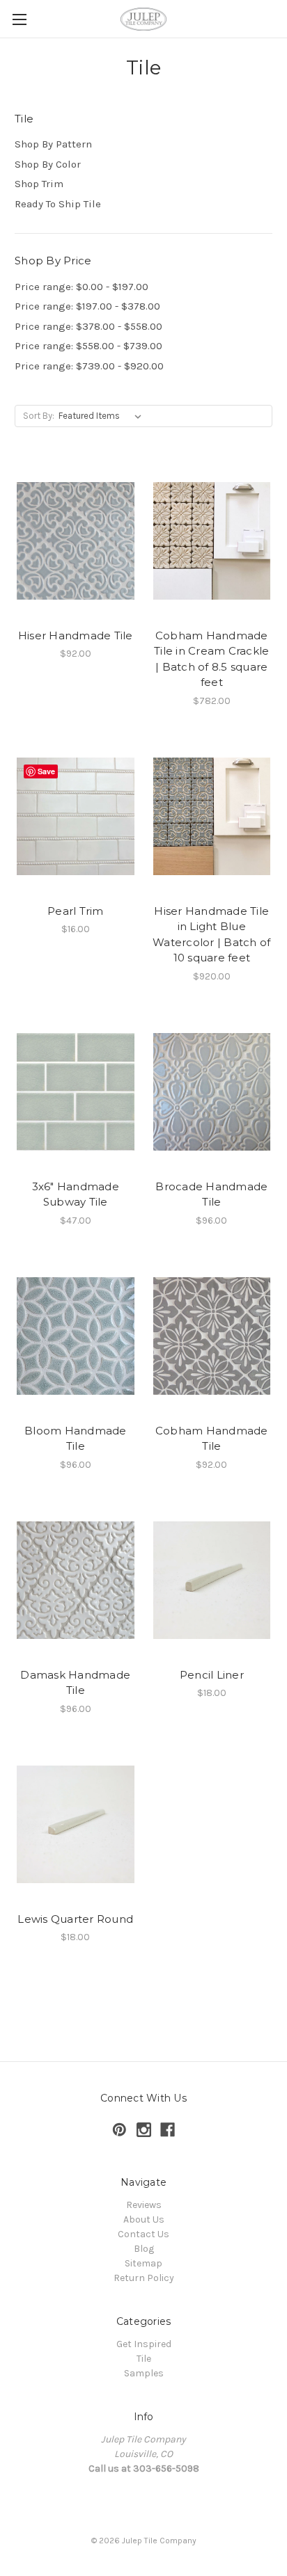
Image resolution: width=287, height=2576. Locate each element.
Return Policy (144, 2278)
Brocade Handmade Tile (211, 1194)
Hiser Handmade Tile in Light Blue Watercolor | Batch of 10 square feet (211, 935)
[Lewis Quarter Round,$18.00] (76, 1825)
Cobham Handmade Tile (212, 1439)
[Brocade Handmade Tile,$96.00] (212, 1092)
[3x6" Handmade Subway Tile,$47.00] (76, 1092)
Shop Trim (39, 184)
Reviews (144, 2205)
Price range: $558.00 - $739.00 (88, 346)
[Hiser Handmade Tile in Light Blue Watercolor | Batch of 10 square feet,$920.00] (212, 817)
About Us (144, 2219)
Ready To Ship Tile (58, 204)
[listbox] (103, 416)
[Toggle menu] (19, 19)
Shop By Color (48, 164)
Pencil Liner (212, 1675)
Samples (144, 2373)
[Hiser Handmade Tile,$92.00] (76, 541)
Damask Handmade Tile (75, 1683)
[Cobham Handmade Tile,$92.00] (212, 1336)
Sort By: (39, 416)
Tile (144, 2359)
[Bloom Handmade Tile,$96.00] (76, 1336)
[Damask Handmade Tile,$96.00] (76, 1581)
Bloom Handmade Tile (76, 1439)
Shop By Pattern (53, 144)
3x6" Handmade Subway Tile (76, 1194)
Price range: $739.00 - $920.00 (89, 366)
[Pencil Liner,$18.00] (212, 1581)
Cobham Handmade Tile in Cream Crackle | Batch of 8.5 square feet (211, 659)
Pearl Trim (76, 911)
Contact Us (143, 2234)
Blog (144, 2249)
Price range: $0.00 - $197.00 (82, 287)
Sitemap (143, 2263)
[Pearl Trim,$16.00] (76, 817)
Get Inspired (144, 2344)
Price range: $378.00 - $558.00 (88, 326)
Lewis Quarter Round (75, 1919)
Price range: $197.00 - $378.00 (87, 306)
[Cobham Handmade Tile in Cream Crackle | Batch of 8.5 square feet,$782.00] (212, 541)
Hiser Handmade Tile (76, 635)
